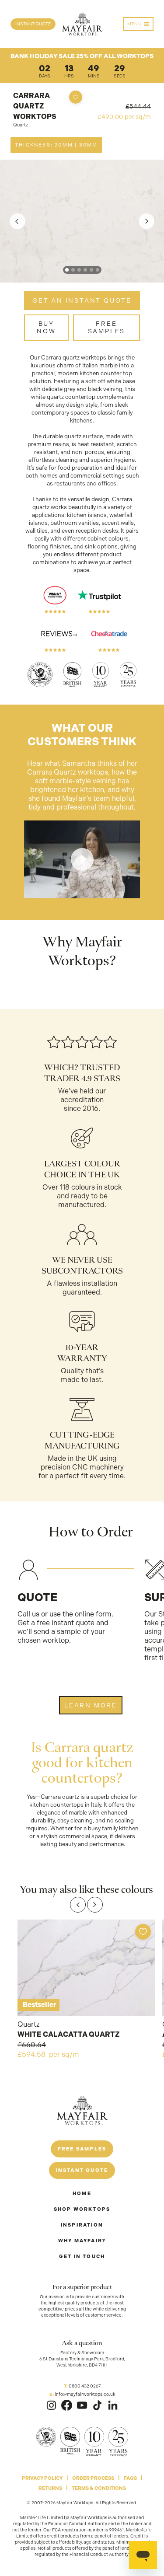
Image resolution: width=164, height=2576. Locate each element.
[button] (67, 270)
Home (82, 2194)
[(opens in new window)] (51, 2405)
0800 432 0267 (85, 2386)
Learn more (91, 1705)
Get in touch (82, 2257)
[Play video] (82, 859)
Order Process (93, 2478)
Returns (50, 2488)
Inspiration (82, 2225)
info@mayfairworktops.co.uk (85, 2394)
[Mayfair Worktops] (82, 24)
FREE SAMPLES (107, 327)
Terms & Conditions (99, 2488)
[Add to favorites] (76, 97)
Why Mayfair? (82, 2241)
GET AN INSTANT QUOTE (82, 300)
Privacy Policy (42, 2478)
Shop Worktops (82, 2209)
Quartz (21, 125)
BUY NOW (46, 327)
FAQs (130, 2478)
